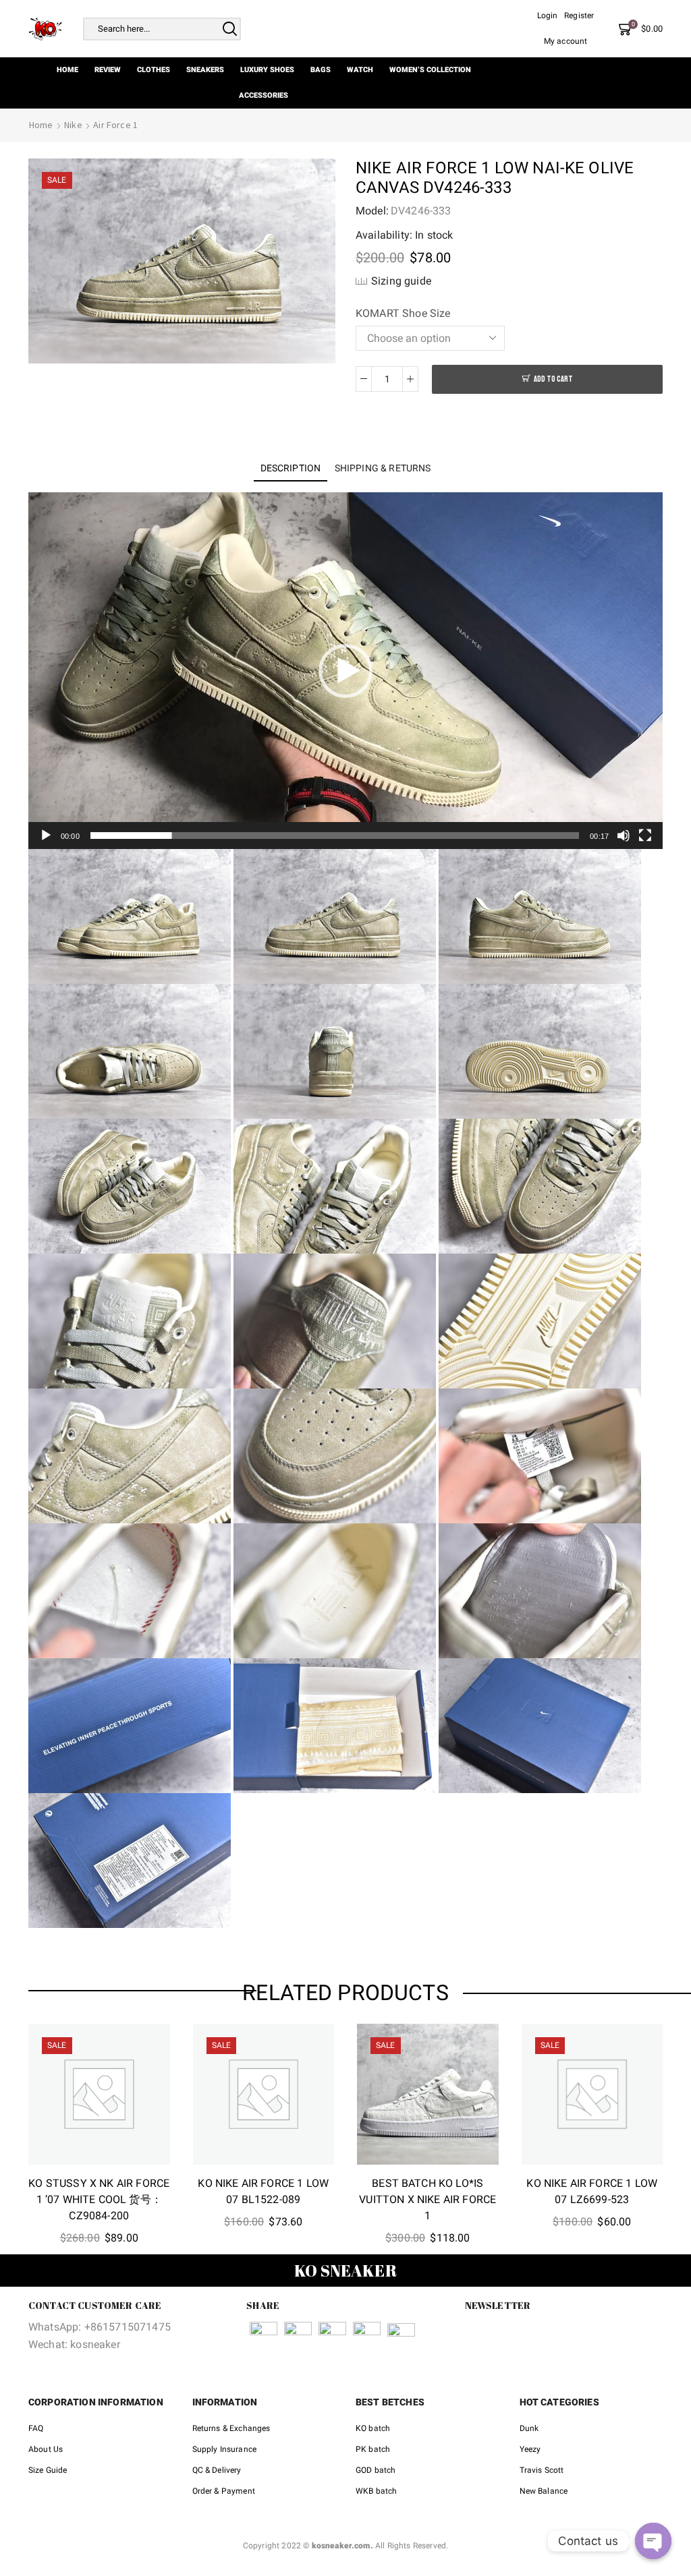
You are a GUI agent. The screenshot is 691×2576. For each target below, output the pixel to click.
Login (548, 16)
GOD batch (376, 2470)
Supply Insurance (225, 2449)
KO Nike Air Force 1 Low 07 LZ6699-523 (592, 2191)
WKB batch (376, 2491)
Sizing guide (401, 281)
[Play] (46, 836)
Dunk (529, 2428)
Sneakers (205, 70)
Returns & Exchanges (231, 2428)
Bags (321, 70)
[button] (345, 671)
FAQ (36, 2428)
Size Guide (48, 2470)
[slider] (335, 836)
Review (108, 70)
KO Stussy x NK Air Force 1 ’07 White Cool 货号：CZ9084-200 (99, 2199)
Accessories (264, 95)
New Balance (544, 2491)
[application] (345, 671)
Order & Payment (224, 2491)
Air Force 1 (115, 125)
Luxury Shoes (267, 70)
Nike (73, 125)
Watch (360, 70)
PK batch (373, 2449)
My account (566, 41)
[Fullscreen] (645, 836)
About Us (46, 2449)
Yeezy (530, 2449)
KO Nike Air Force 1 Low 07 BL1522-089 (263, 2191)
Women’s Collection (430, 70)
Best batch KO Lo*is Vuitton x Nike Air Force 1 (427, 2199)
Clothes (154, 70)
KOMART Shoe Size (403, 313)
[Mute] (624, 836)
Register (579, 16)
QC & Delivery (217, 2470)
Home (67, 70)
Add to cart (553, 379)
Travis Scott (542, 2470)
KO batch (373, 2428)
